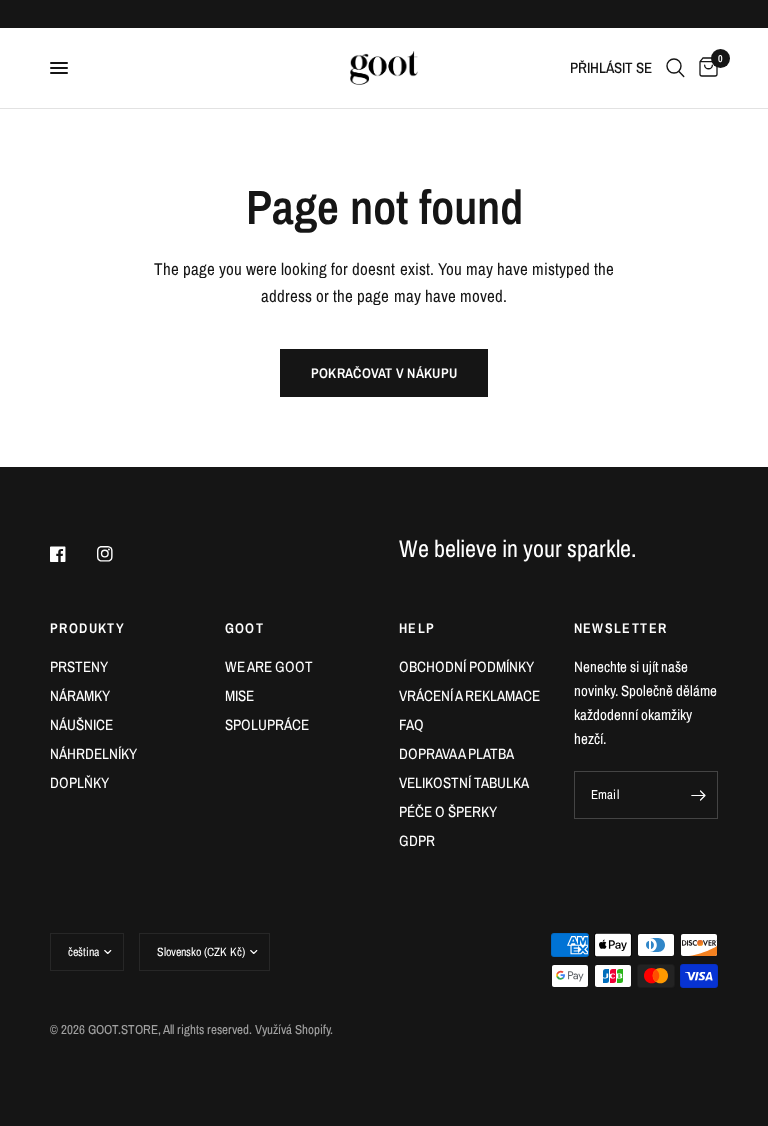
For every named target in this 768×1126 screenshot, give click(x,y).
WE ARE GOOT (269, 666)
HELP (417, 628)
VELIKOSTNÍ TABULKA (464, 782)
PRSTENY (79, 666)
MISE (239, 695)
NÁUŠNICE (81, 724)
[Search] (675, 68)
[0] (705, 68)
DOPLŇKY (79, 782)
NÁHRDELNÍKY (93, 753)
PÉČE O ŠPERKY (448, 811)
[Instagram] (119, 554)
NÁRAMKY (80, 695)
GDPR (417, 840)
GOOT (245, 628)
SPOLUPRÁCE (267, 724)
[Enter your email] (698, 795)
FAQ (411, 724)
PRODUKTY (87, 628)
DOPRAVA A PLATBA (456, 753)
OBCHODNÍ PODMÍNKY (466, 666)
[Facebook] (72, 554)
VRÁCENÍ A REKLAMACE (469, 695)
